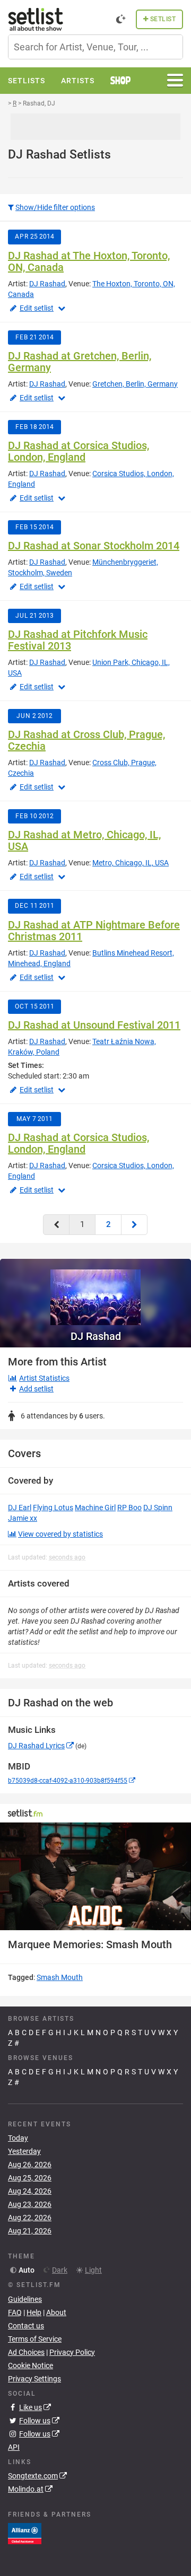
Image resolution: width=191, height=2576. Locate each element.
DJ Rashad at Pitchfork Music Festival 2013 (78, 640)
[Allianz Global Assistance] (25, 2533)
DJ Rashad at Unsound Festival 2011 (94, 1025)
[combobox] (95, 47)
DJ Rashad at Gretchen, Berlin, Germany (80, 362)
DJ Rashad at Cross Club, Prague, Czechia (86, 740)
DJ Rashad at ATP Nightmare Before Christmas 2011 (94, 931)
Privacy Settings (34, 2379)
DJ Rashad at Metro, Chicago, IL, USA (84, 840)
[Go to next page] (134, 1225)
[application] (95, 1876)
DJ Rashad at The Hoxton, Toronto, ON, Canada (89, 261)
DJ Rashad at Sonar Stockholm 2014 (94, 546)
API (14, 2447)
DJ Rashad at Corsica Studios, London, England (79, 451)
